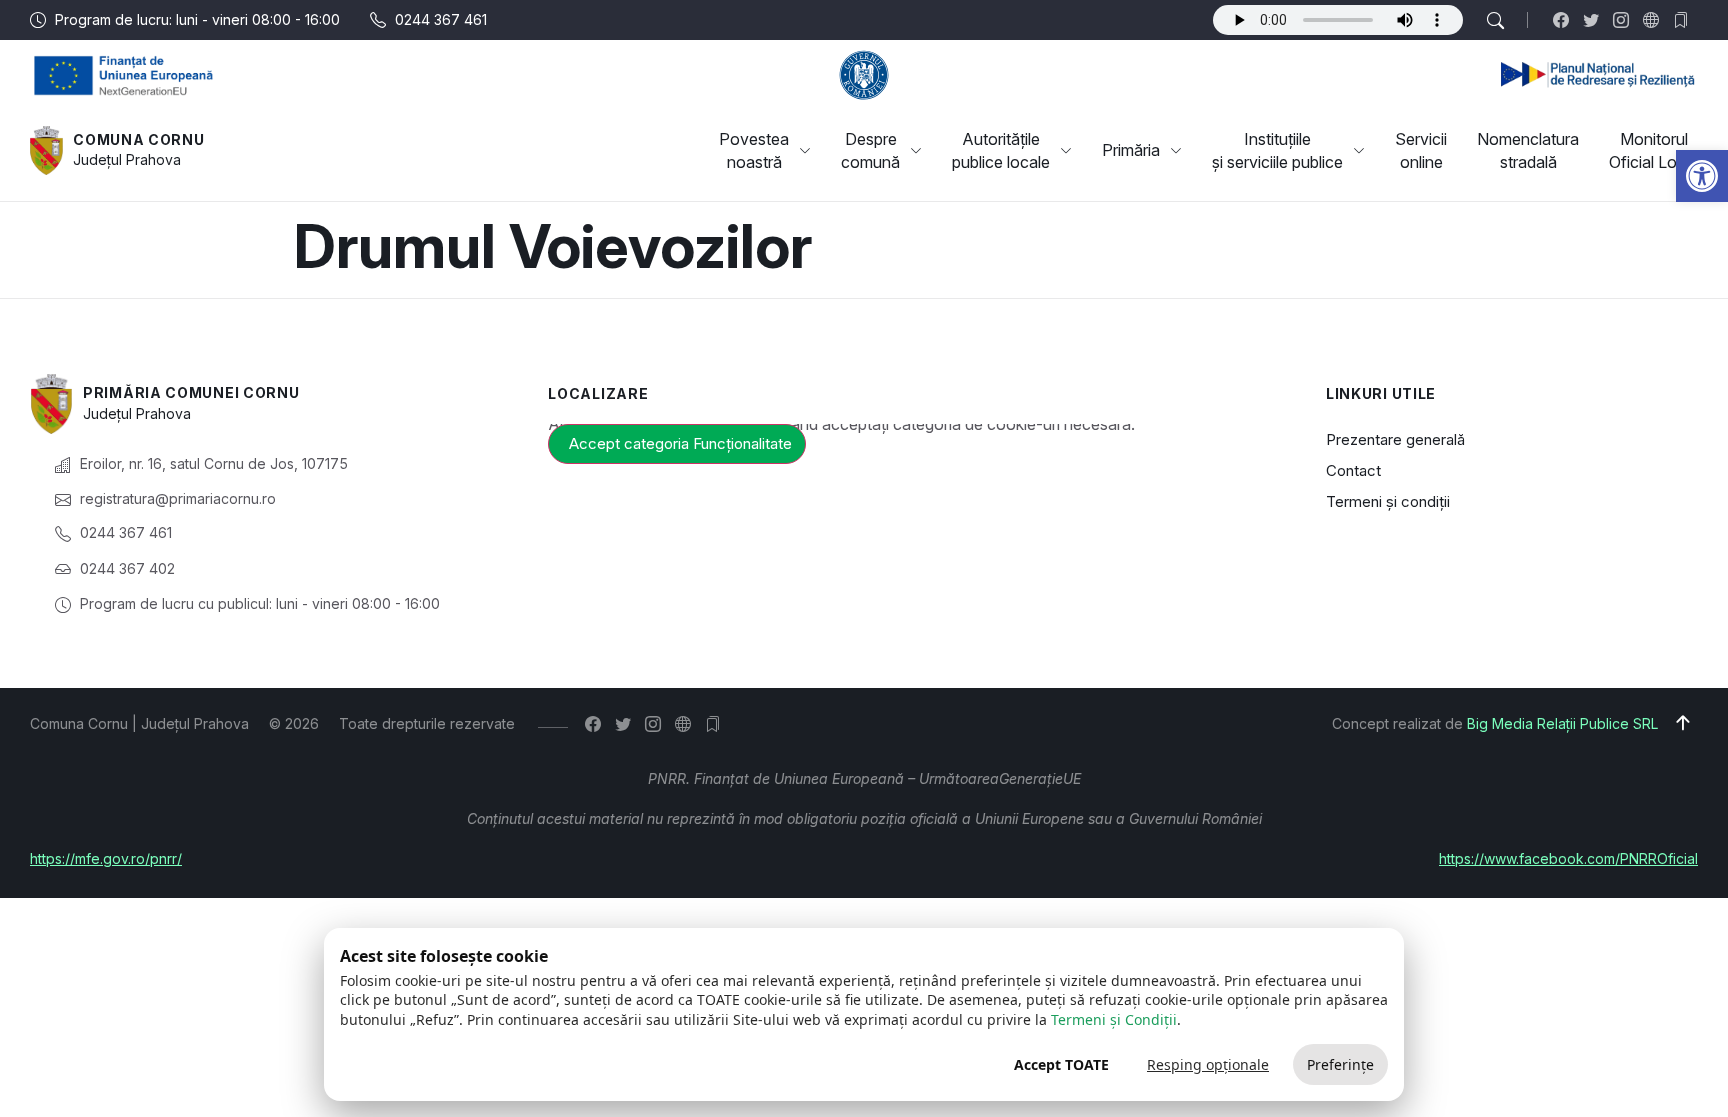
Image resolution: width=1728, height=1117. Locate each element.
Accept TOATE (1061, 1064)
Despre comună (870, 150)
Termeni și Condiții (1114, 1019)
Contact (1353, 470)
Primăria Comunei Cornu (191, 392)
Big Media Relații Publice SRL (1562, 723)
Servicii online (1421, 150)
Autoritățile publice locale (1001, 150)
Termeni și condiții (1388, 501)
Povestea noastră (754, 150)
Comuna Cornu (138, 139)
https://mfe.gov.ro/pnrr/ (106, 858)
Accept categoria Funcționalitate (680, 443)
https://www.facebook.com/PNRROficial (1568, 858)
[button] (1702, 176)
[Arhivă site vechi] (1685, 20)
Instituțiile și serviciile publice (1277, 150)
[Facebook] (1565, 20)
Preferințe (1340, 1064)
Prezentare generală (1395, 439)
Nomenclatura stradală (1528, 150)
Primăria (1131, 150)
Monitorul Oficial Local (1653, 150)
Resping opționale (1208, 1064)
